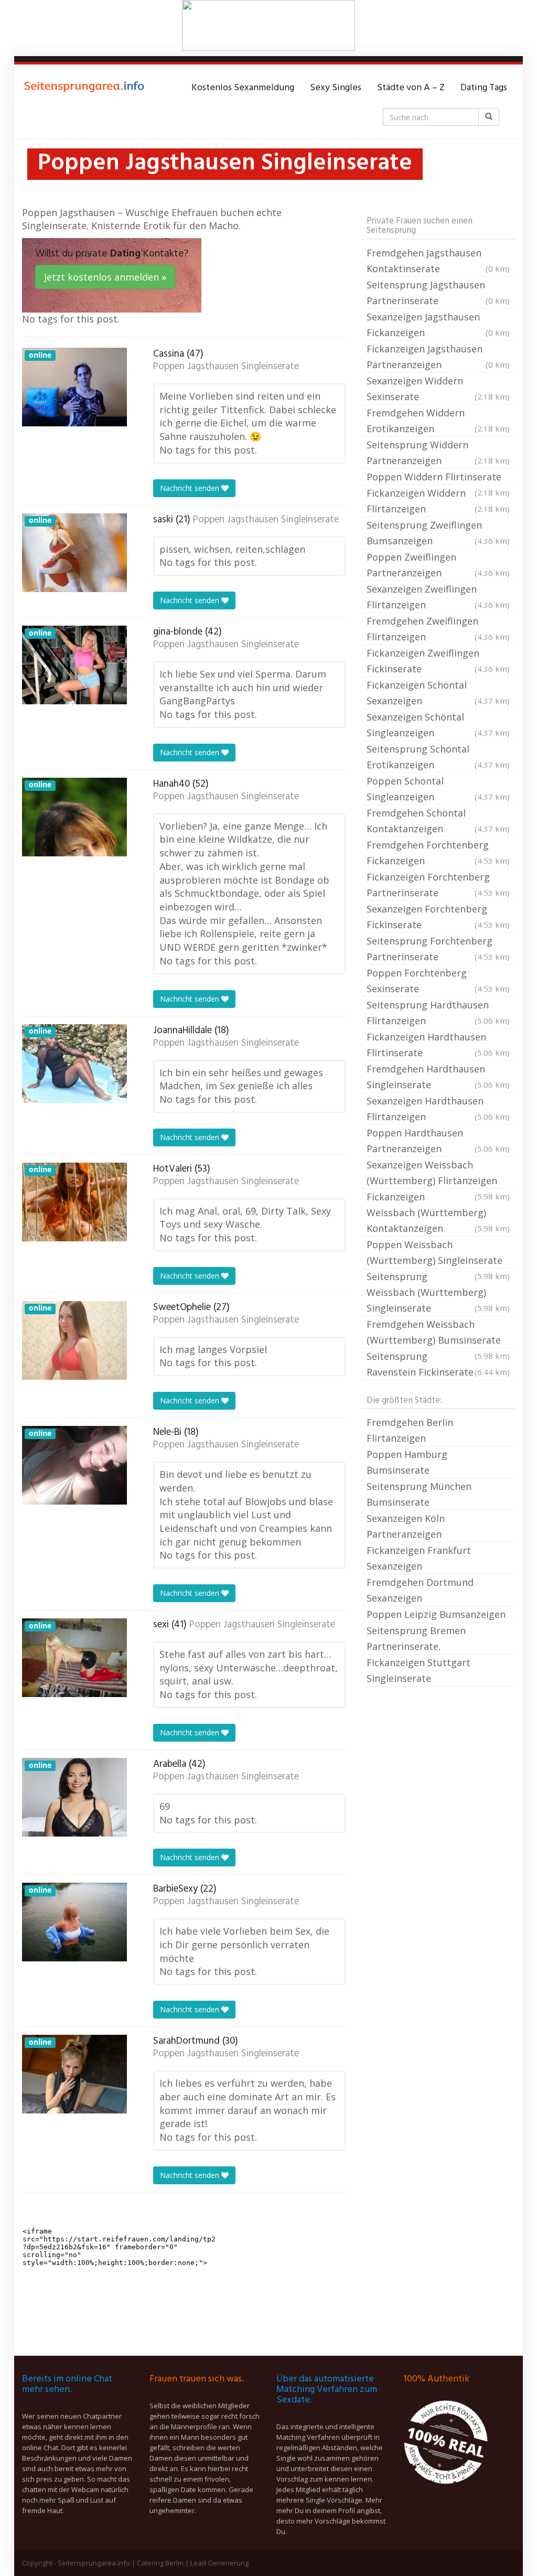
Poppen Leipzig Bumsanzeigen (436, 1614)
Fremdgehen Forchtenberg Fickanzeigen (438, 853)
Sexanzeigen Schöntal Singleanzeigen (438, 725)
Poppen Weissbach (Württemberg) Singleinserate (438, 1253)
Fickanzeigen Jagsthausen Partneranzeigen (438, 357)
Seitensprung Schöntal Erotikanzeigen (438, 757)
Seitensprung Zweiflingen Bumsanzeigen (438, 533)
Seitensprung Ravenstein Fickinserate (438, 1364)
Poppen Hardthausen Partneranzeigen (438, 1141)
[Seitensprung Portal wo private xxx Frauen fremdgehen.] (85, 88)
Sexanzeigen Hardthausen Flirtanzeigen (438, 1109)
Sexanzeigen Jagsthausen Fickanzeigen (438, 325)
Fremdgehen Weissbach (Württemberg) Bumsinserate (438, 1333)
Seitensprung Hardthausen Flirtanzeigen (438, 1013)
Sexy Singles (336, 88)
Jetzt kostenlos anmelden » (105, 277)
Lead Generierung (219, 2563)
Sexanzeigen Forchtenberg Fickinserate (438, 917)
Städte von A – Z (411, 88)
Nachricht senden (191, 488)
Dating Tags (484, 88)
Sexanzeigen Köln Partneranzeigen (406, 1526)
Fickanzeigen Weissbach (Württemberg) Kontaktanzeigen (438, 1212)
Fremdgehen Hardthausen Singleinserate (438, 1077)
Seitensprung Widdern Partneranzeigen (438, 453)
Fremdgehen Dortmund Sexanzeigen (420, 1590)
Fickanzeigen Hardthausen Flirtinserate (438, 1045)
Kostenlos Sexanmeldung (243, 88)
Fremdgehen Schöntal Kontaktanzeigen (438, 821)
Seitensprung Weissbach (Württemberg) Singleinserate (438, 1292)
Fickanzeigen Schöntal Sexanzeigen (438, 693)
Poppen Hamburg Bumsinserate (407, 1462)
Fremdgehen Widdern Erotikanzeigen (438, 421)
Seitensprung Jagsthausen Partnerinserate (438, 293)
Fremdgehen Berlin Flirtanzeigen (410, 1430)
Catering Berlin (160, 2563)
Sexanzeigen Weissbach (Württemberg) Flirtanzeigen (438, 1174)
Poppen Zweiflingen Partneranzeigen (438, 565)
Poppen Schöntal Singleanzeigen (438, 789)
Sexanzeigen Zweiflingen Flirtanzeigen (438, 597)
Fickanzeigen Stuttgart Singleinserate (418, 1670)
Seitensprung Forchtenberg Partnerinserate (438, 949)
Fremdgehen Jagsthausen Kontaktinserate (438, 261)
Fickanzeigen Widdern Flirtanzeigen (438, 501)
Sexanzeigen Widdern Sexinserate (438, 389)
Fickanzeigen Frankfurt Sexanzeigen (419, 1558)
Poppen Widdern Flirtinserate (438, 478)
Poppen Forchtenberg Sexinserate (438, 981)
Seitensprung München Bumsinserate (419, 1494)
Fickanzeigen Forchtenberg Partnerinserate (438, 885)
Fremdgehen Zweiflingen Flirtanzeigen (438, 629)
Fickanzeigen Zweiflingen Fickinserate (438, 661)
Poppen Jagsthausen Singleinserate (226, 367)
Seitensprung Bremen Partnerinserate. (416, 1638)
